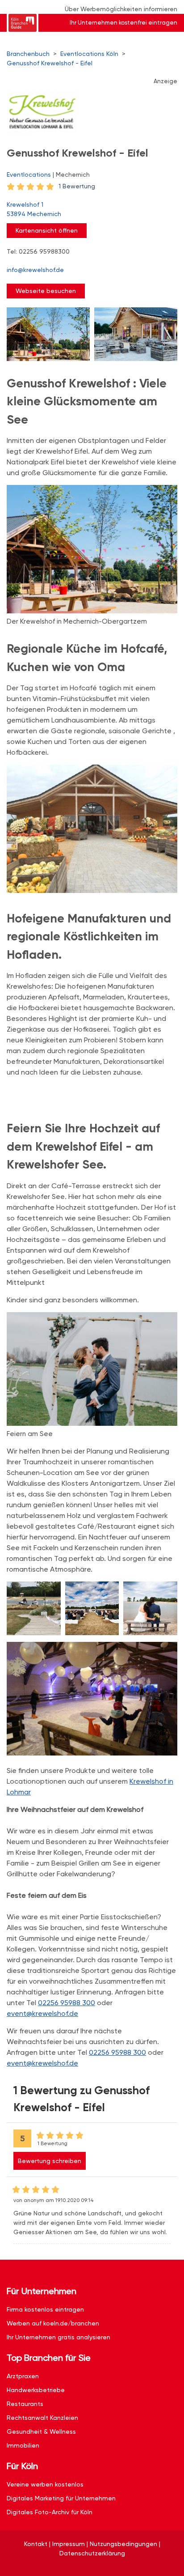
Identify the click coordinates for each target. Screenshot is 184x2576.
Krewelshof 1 (34, 209)
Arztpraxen (23, 2376)
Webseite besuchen (46, 291)
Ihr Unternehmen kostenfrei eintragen (123, 23)
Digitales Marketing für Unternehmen (61, 2498)
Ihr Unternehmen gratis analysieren (59, 2337)
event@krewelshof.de (42, 2013)
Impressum (69, 2544)
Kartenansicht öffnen (47, 230)
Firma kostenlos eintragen (45, 2309)
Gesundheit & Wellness (41, 2431)
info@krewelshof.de (35, 270)
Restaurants (25, 2404)
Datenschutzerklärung (92, 2553)
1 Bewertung (77, 186)
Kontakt (36, 2544)
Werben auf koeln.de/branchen (53, 2323)
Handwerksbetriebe (36, 2390)
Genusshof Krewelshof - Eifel (50, 63)
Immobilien (23, 2445)
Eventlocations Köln (89, 54)
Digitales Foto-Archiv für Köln (50, 2512)
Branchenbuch (28, 54)
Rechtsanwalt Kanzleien (42, 2418)
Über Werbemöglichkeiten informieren (121, 9)
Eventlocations (29, 174)
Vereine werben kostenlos (45, 2484)
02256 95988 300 (67, 2003)
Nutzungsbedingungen (123, 2544)
